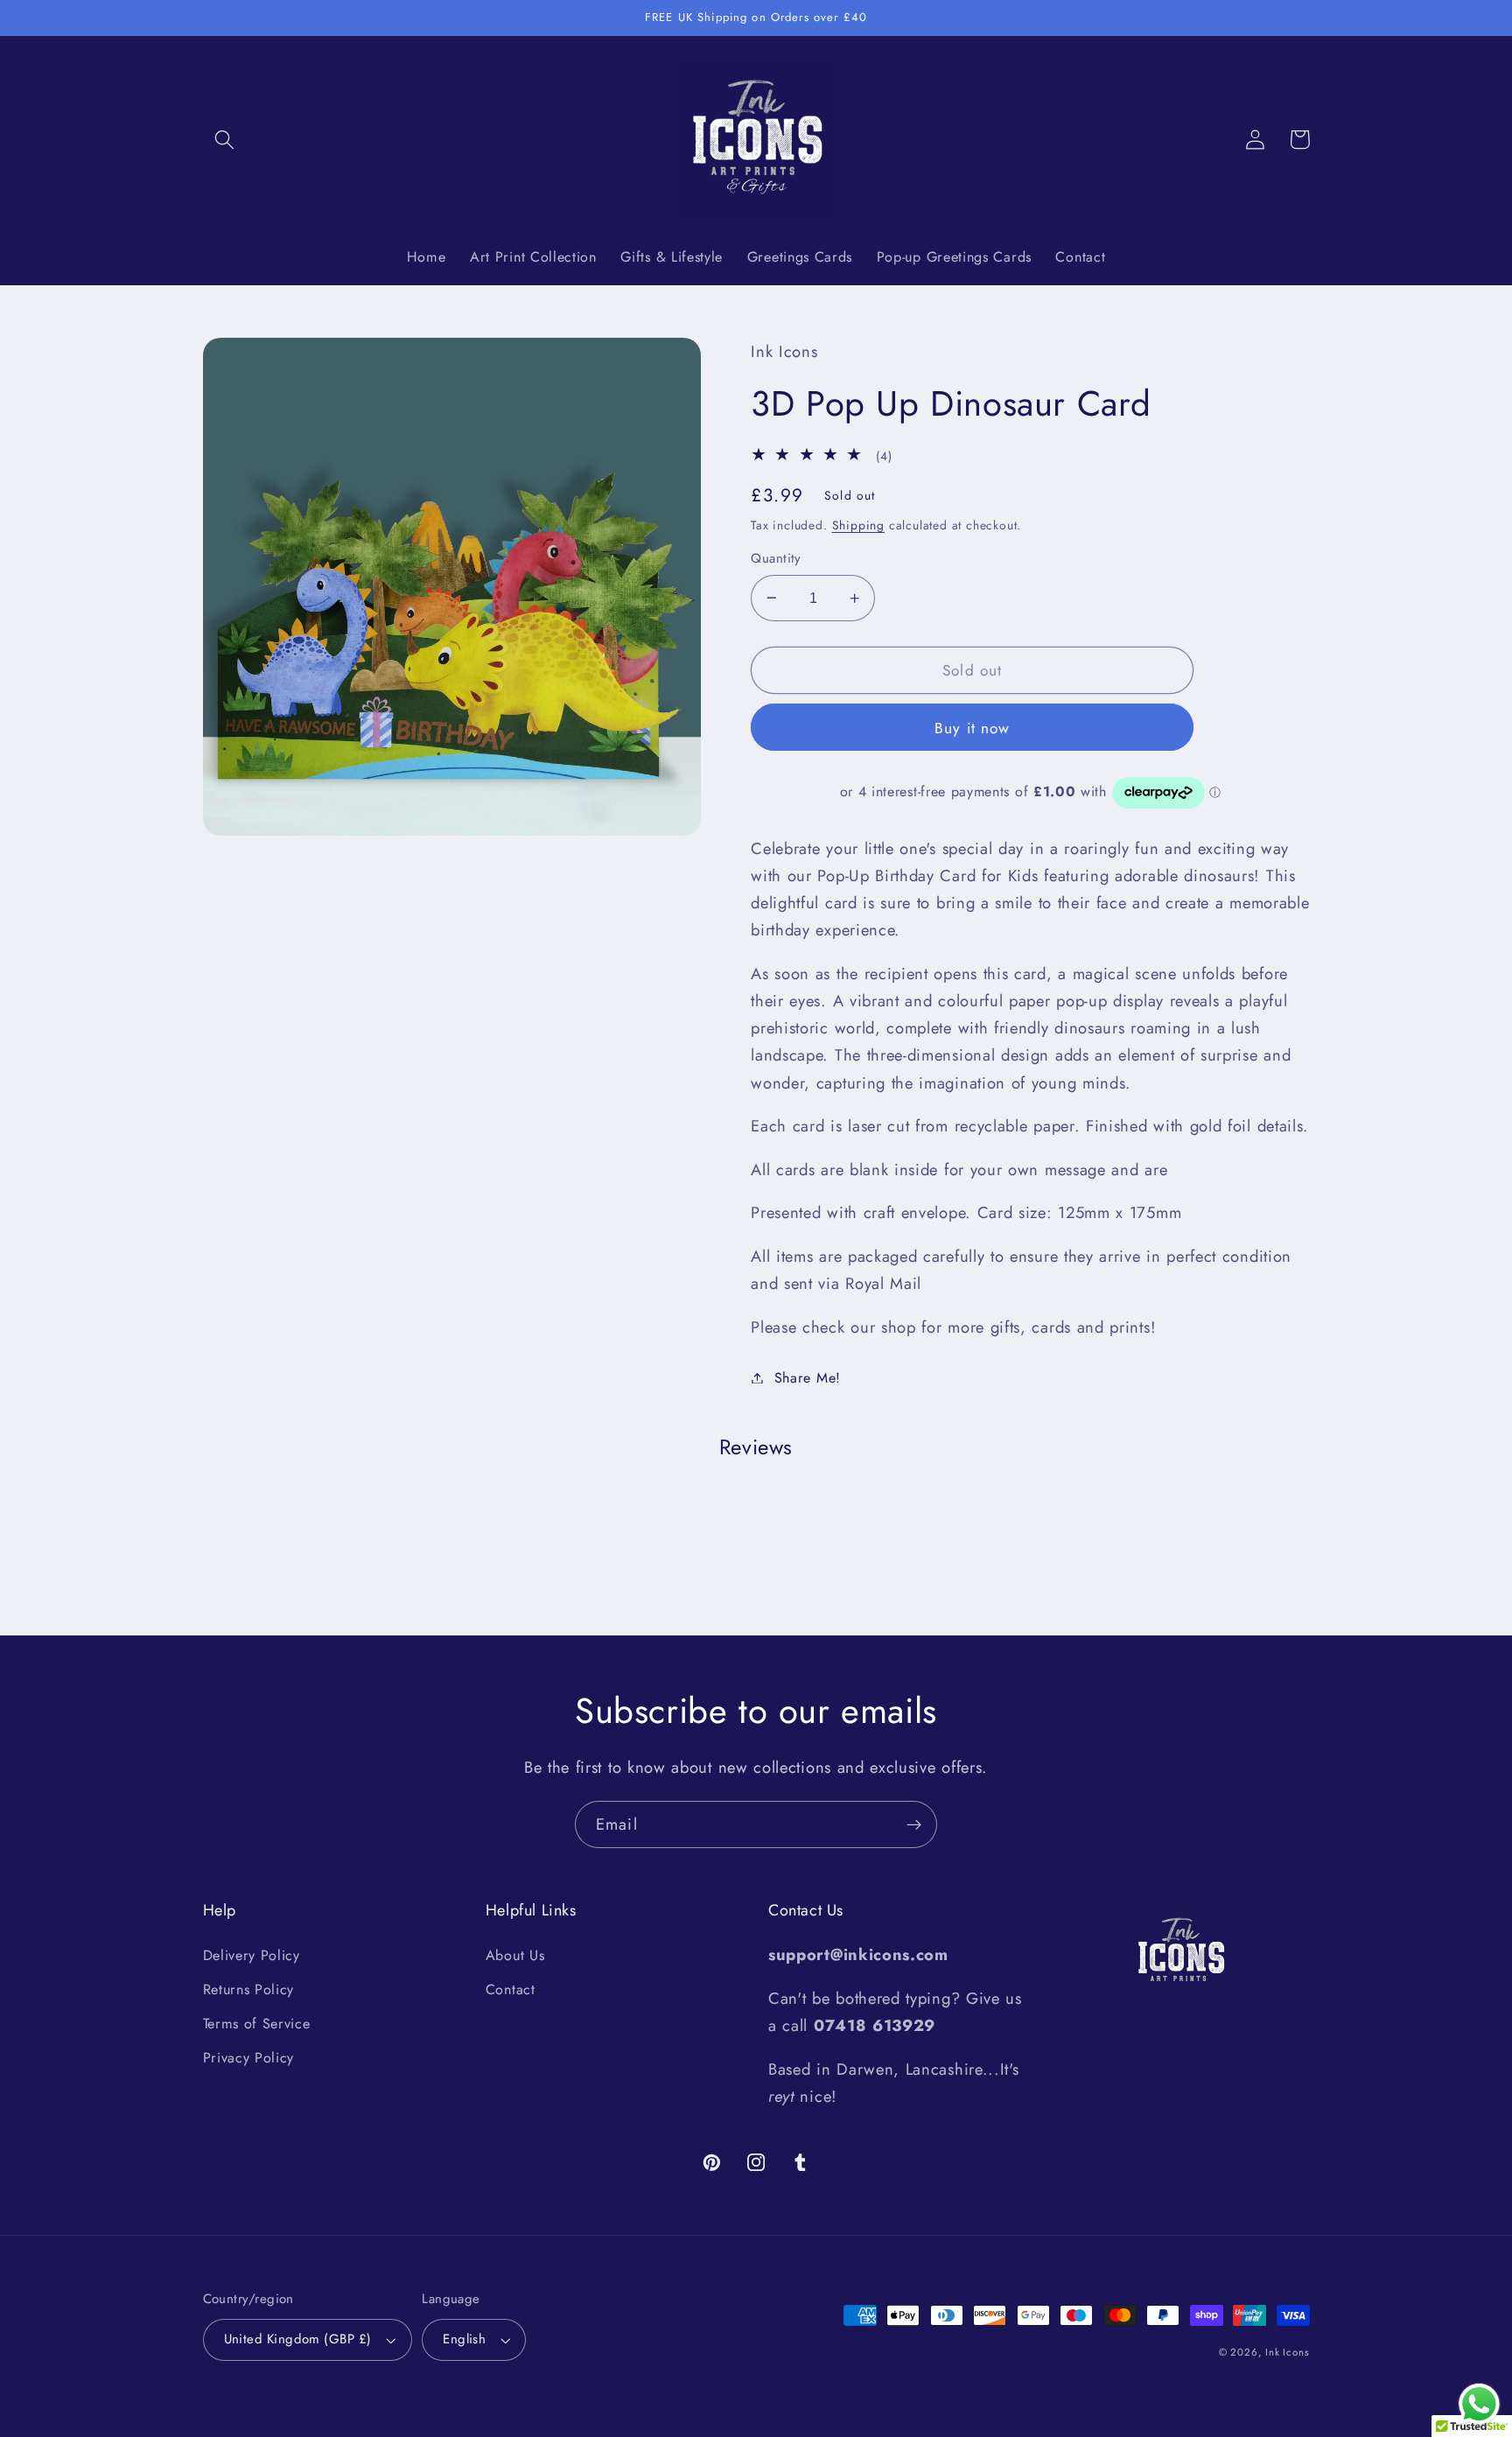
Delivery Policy (252, 1955)
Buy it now (973, 728)
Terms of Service (257, 2024)
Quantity (776, 559)
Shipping (858, 525)
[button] (225, 140)
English (464, 2339)
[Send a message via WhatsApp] (1479, 2404)
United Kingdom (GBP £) (298, 2339)
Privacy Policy (249, 2058)
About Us (515, 1955)
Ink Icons (1287, 2352)
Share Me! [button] (808, 1378)
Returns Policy (249, 1989)
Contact (511, 1989)
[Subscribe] (914, 1824)
